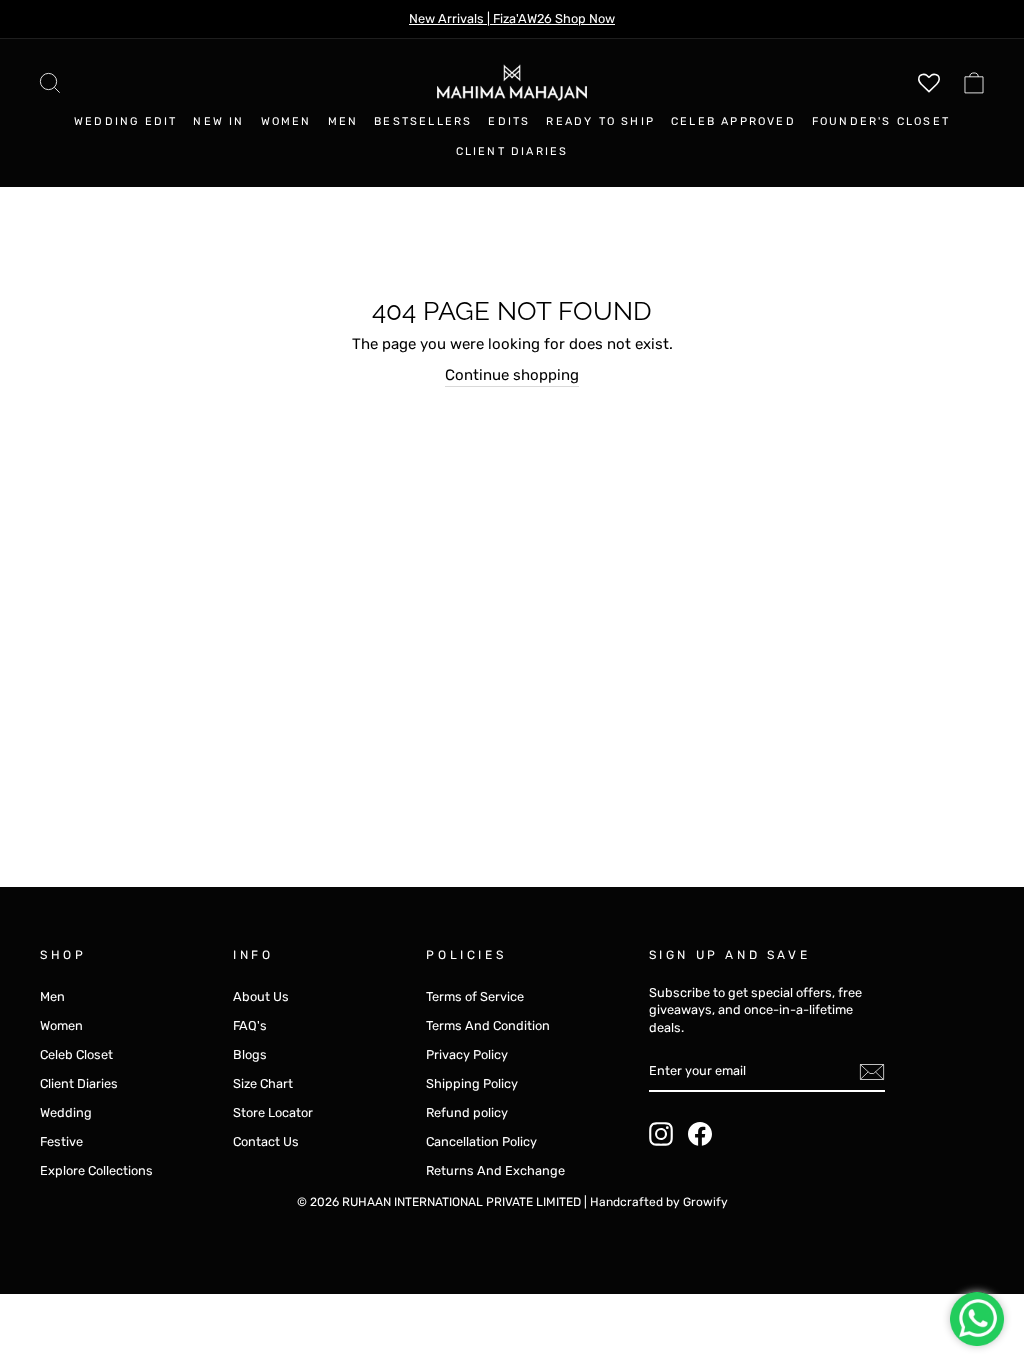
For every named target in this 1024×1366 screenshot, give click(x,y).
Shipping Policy (472, 1083)
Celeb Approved (733, 121)
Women (286, 121)
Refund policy (467, 1112)
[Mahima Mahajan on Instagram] (661, 1134)
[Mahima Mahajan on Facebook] (700, 1134)
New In (218, 121)
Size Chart (263, 1083)
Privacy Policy (467, 1054)
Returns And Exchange (495, 1170)
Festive (61, 1141)
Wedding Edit (125, 121)
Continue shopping (512, 375)
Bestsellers (423, 121)
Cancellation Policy (481, 1141)
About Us (261, 996)
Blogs (250, 1054)
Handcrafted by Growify (659, 1202)
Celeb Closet (76, 1054)
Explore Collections (96, 1170)
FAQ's (250, 1025)
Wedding (66, 1112)
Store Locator (273, 1112)
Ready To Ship (600, 121)
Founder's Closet (881, 121)
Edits (509, 121)
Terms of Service (475, 996)
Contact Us (266, 1141)
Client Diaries (512, 151)
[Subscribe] (872, 1072)
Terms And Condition (488, 1025)
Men (343, 121)
